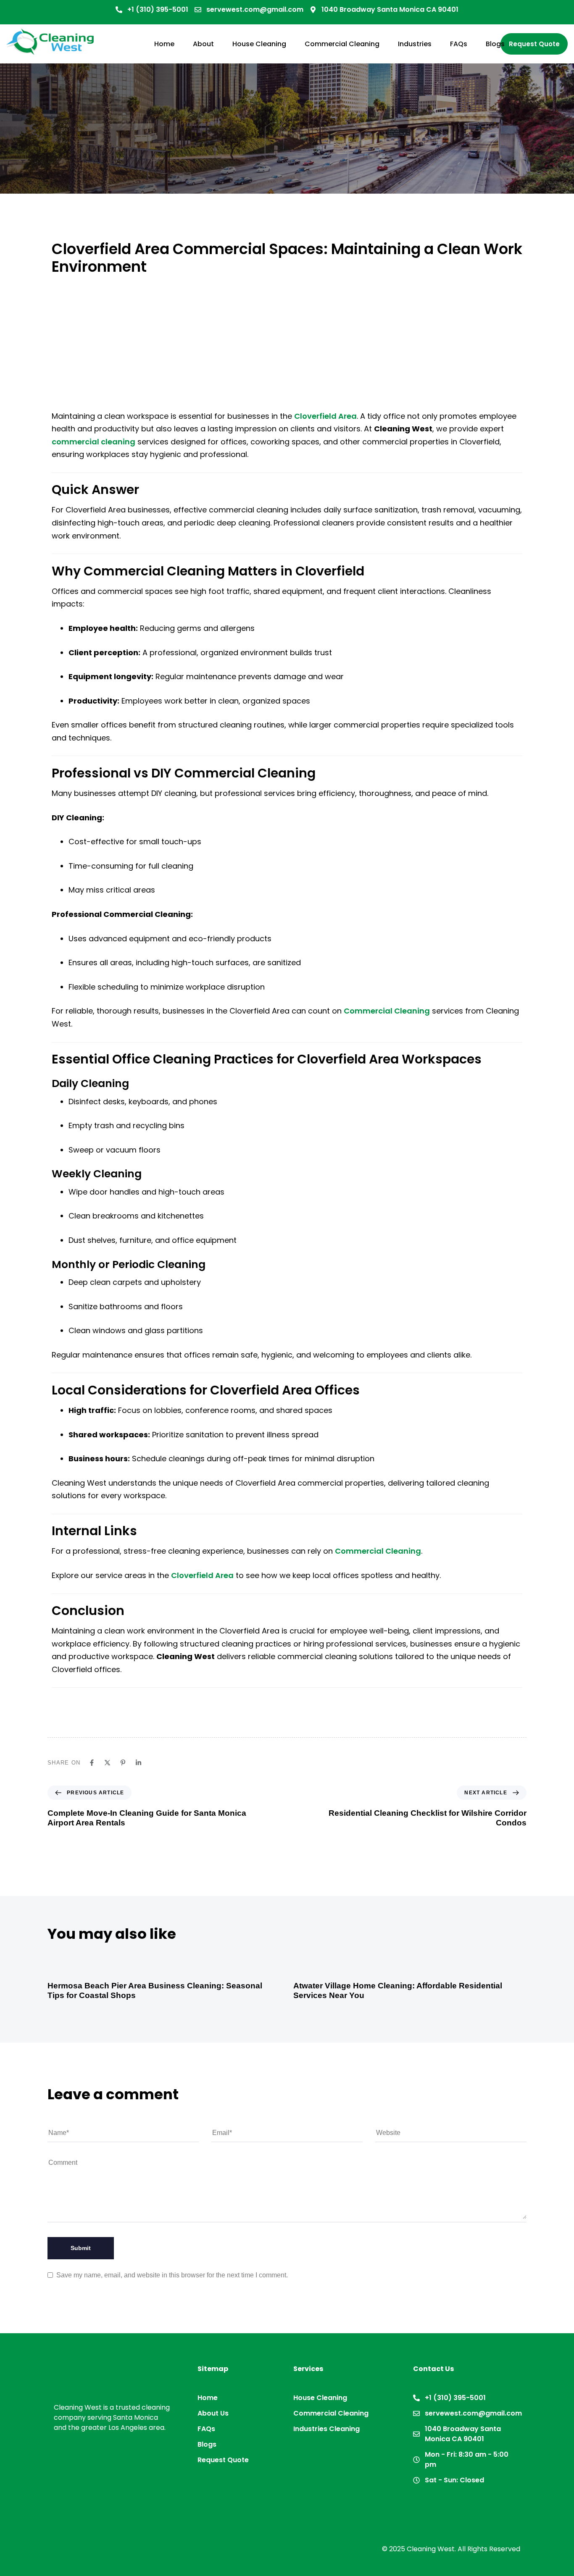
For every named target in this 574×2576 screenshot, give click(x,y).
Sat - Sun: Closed (454, 2480)
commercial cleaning (93, 442)
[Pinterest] (123, 1763)
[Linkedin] (138, 1763)
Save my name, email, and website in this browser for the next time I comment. (172, 2275)
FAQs (459, 44)
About (203, 44)
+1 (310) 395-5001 (158, 9)
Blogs (495, 44)
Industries (415, 44)
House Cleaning (259, 44)
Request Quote (223, 2460)
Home (164, 44)
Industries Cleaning (326, 2429)
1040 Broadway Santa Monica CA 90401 (390, 9)
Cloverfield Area (325, 416)
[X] (107, 1763)
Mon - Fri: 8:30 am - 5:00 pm (467, 2459)
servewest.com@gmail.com (255, 9)
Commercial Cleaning (342, 44)
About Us (213, 2413)
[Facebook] (92, 1763)
